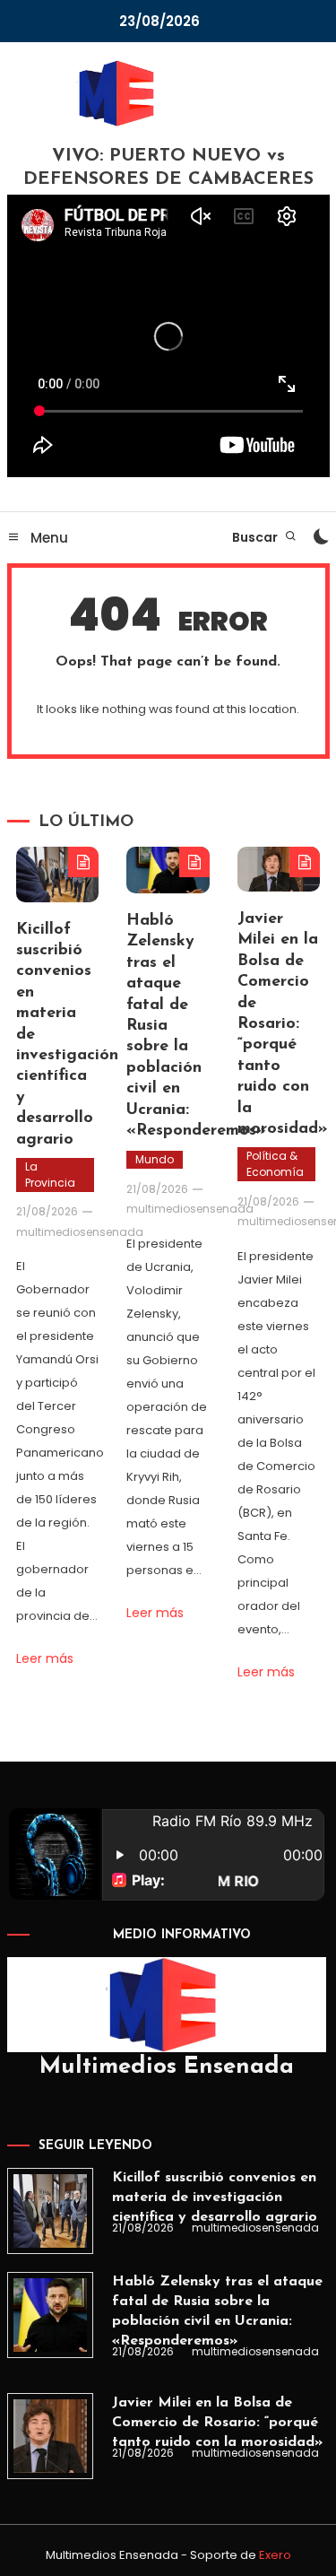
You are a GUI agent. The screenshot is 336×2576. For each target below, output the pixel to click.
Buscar (256, 537)
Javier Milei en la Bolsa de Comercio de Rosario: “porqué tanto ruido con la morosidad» (283, 1024)
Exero (275, 2555)
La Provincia (50, 1175)
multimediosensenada (80, 1232)
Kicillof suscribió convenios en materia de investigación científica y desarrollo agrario (215, 2197)
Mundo (155, 1159)
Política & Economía (275, 1164)
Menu (47, 538)
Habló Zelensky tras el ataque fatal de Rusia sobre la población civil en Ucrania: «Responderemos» (217, 2311)
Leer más (45, 1658)
